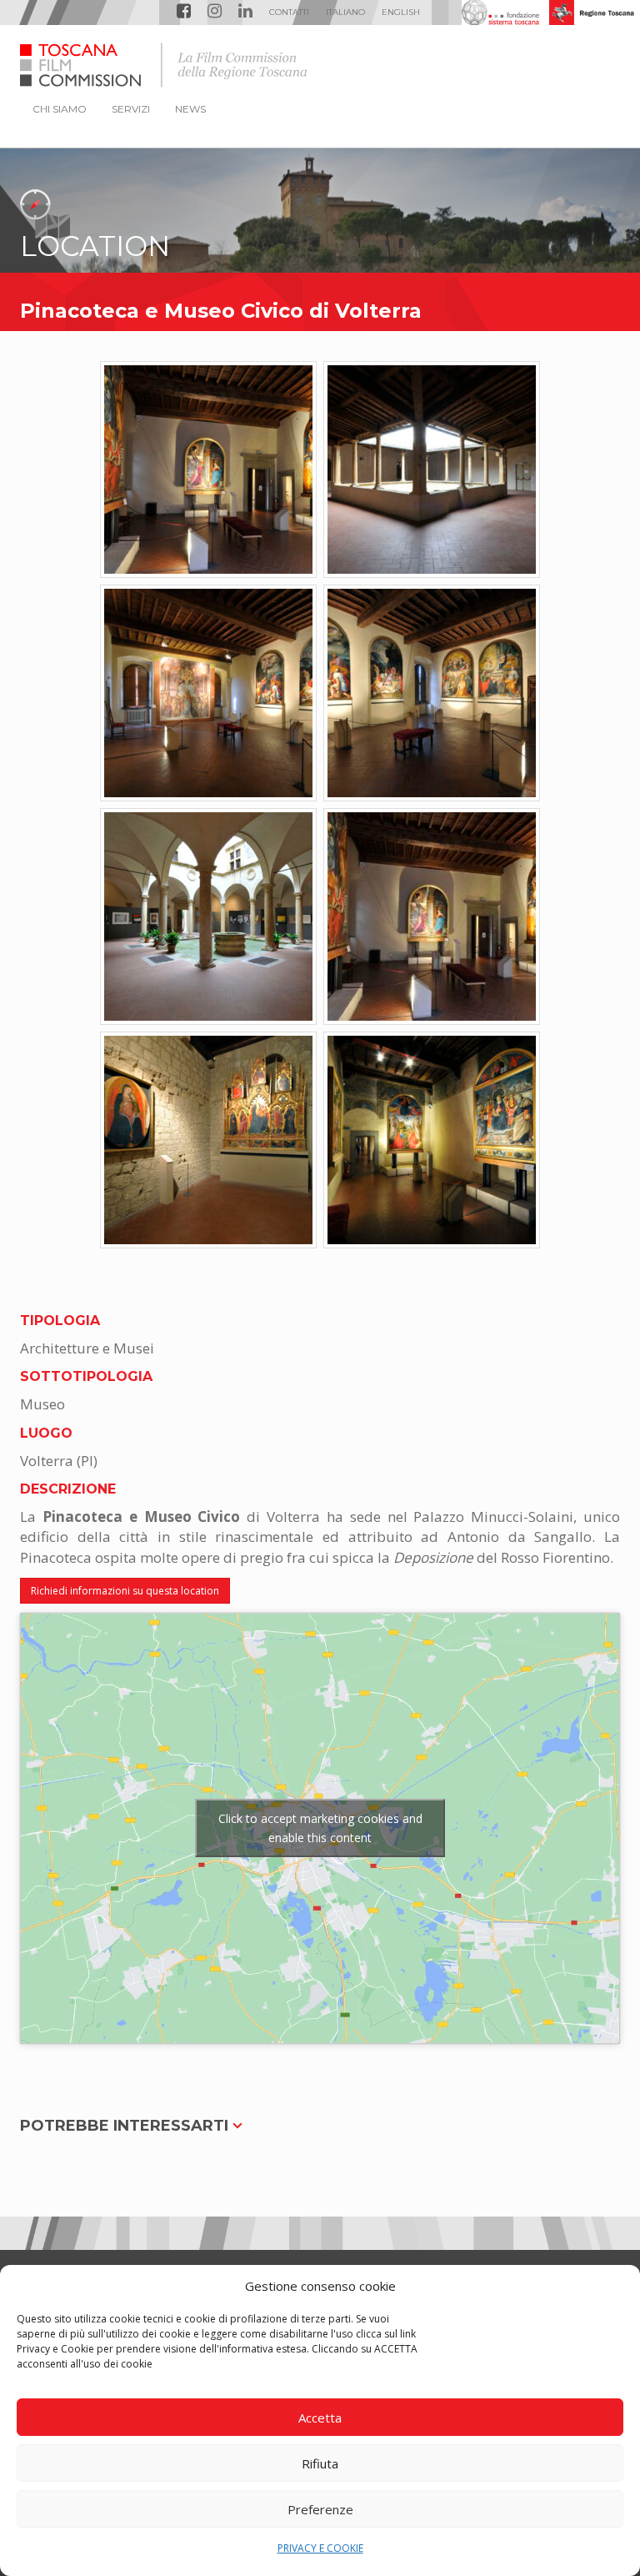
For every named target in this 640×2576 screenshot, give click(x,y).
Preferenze (320, 2509)
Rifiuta (320, 2463)
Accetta (320, 2418)
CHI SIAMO (60, 109)
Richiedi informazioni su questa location (125, 1591)
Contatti (289, 12)
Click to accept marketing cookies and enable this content (320, 1828)
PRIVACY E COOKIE (320, 2548)
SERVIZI (131, 109)
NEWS (190, 109)
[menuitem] (345, 13)
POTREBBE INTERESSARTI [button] (126, 2126)
